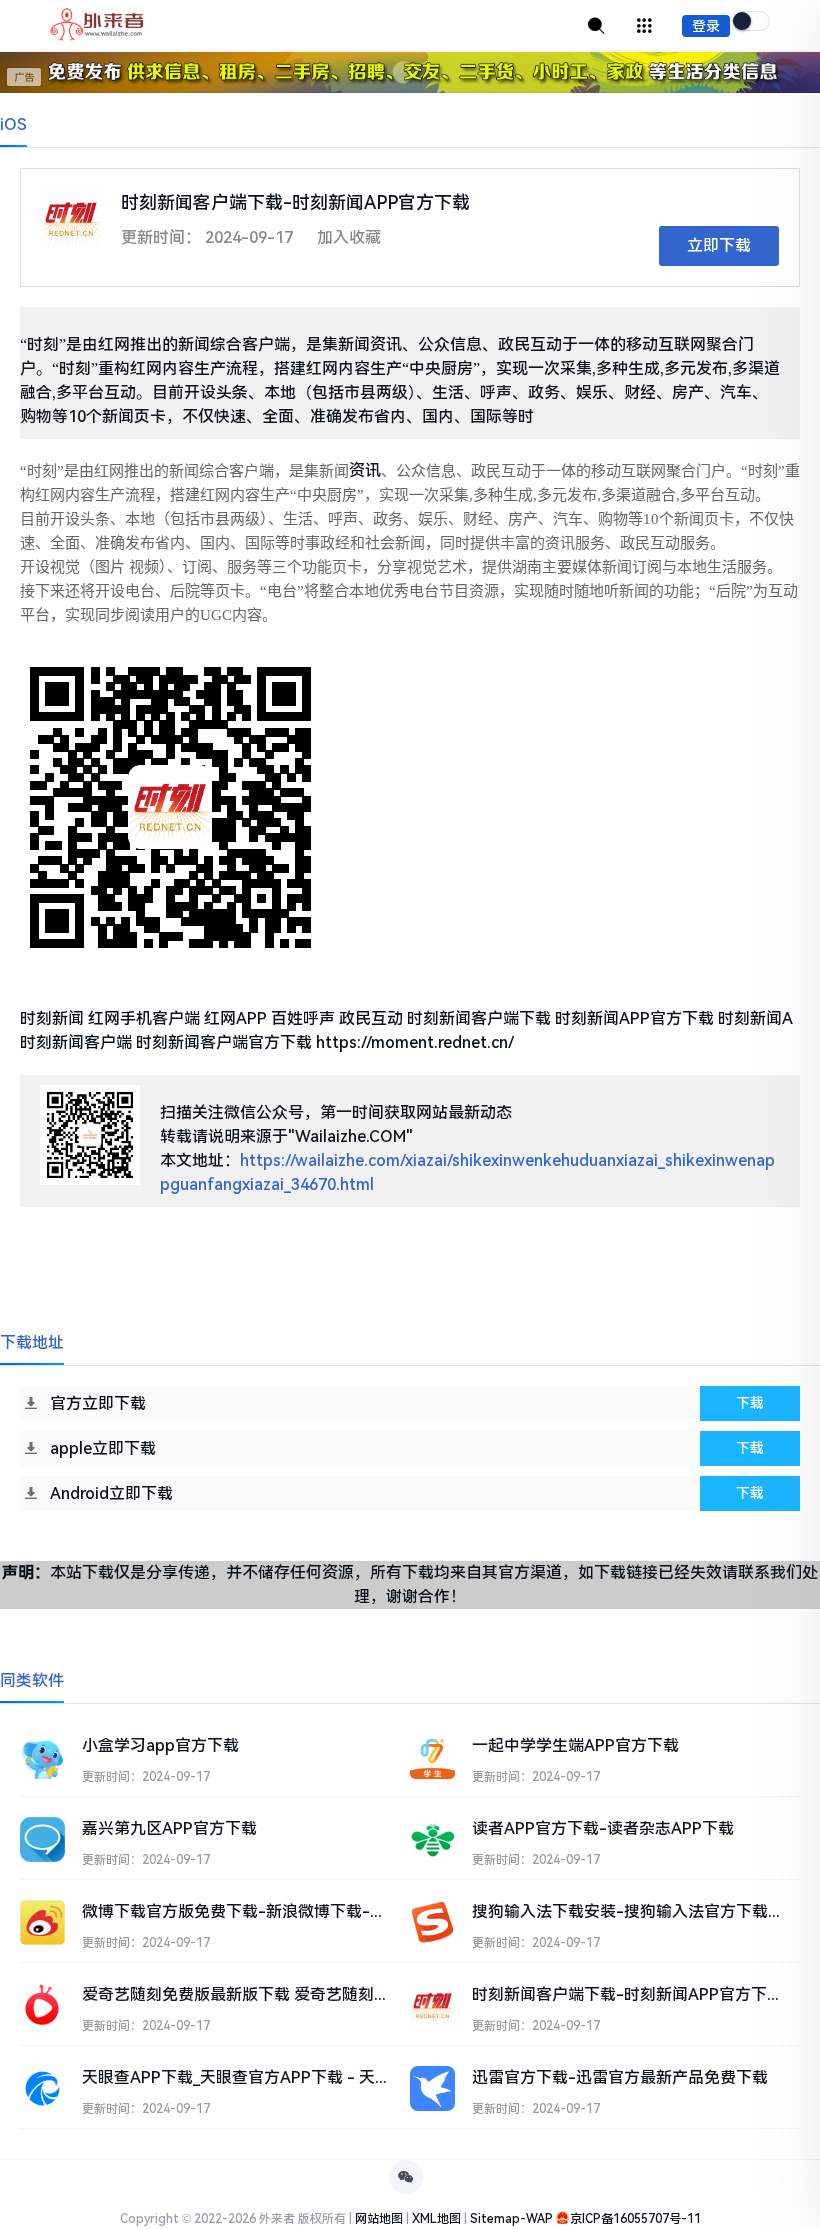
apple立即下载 (103, 1448)
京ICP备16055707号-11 (635, 2219)
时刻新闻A (755, 1018)
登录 (706, 26)
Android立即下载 (111, 1493)
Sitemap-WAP (511, 2219)
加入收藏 (349, 237)
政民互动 (371, 1018)
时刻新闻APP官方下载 (634, 1018)
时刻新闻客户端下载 (479, 1018)
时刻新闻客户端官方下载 (224, 1042)
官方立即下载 (98, 1403)
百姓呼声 (303, 1018)
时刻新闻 (52, 1018)
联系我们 (770, 1572)
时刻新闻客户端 (76, 1042)
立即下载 (719, 245)
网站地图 (379, 2219)
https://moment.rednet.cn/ (415, 1042)
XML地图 (436, 2219)
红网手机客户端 (144, 1018)
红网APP (235, 1018)
